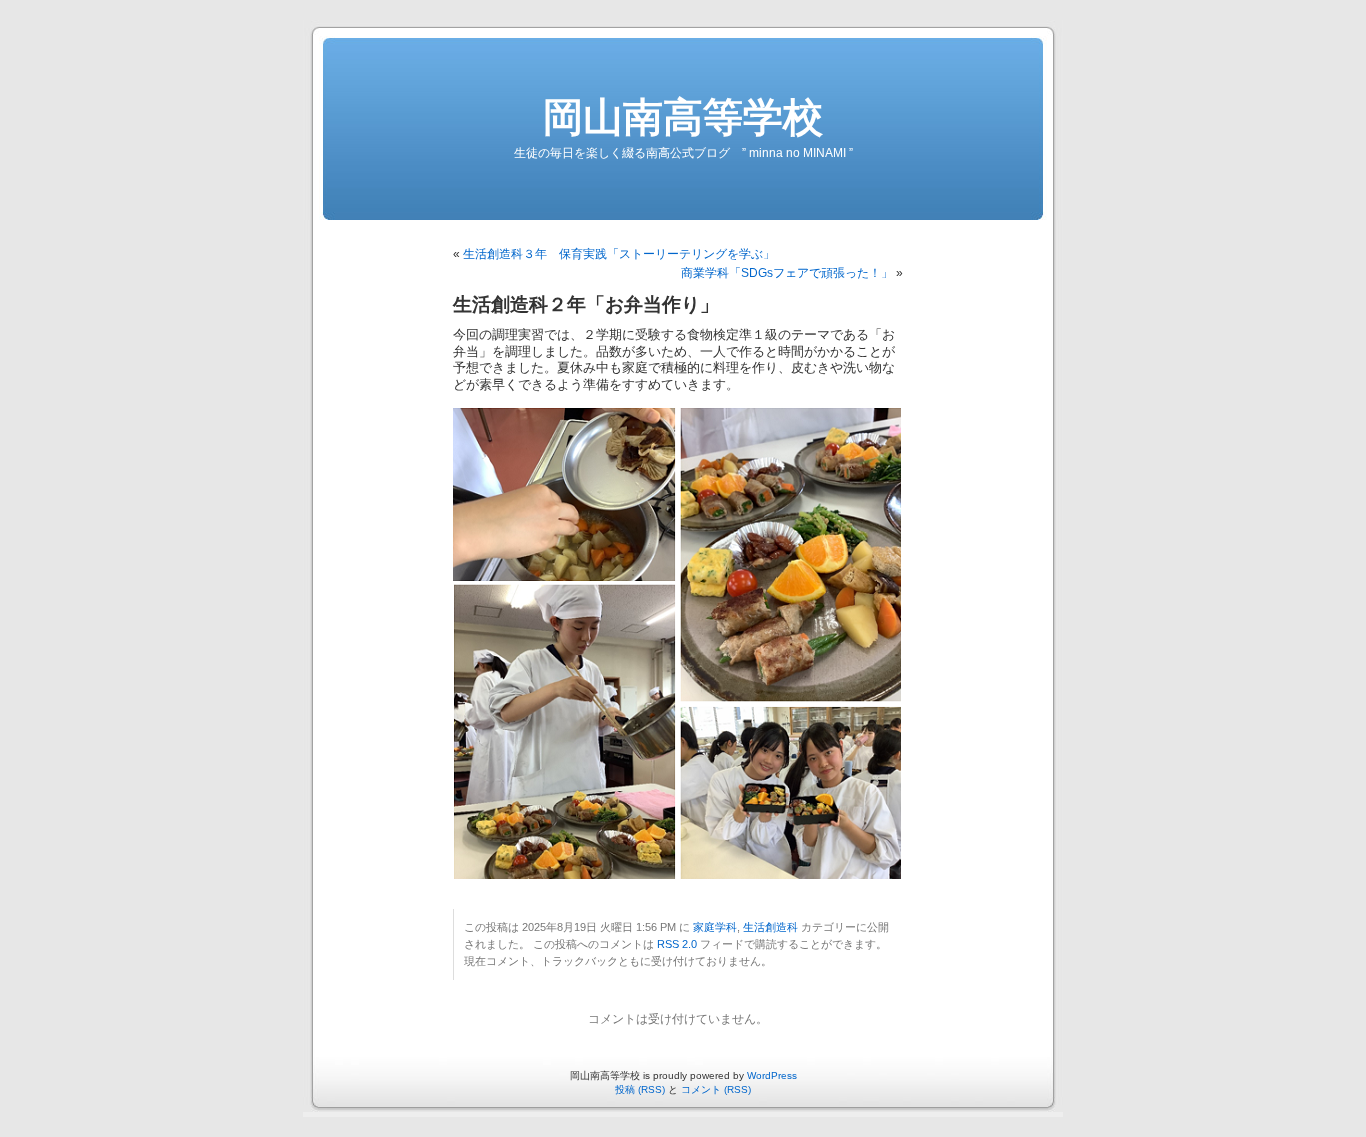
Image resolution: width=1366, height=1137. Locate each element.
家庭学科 (715, 927)
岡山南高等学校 (683, 117)
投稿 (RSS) (640, 1089)
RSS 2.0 (677, 944)
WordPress (772, 1075)
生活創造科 (770, 927)
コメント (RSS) (716, 1089)
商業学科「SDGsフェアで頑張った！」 (787, 273)
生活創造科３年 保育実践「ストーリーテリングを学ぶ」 (619, 254)
